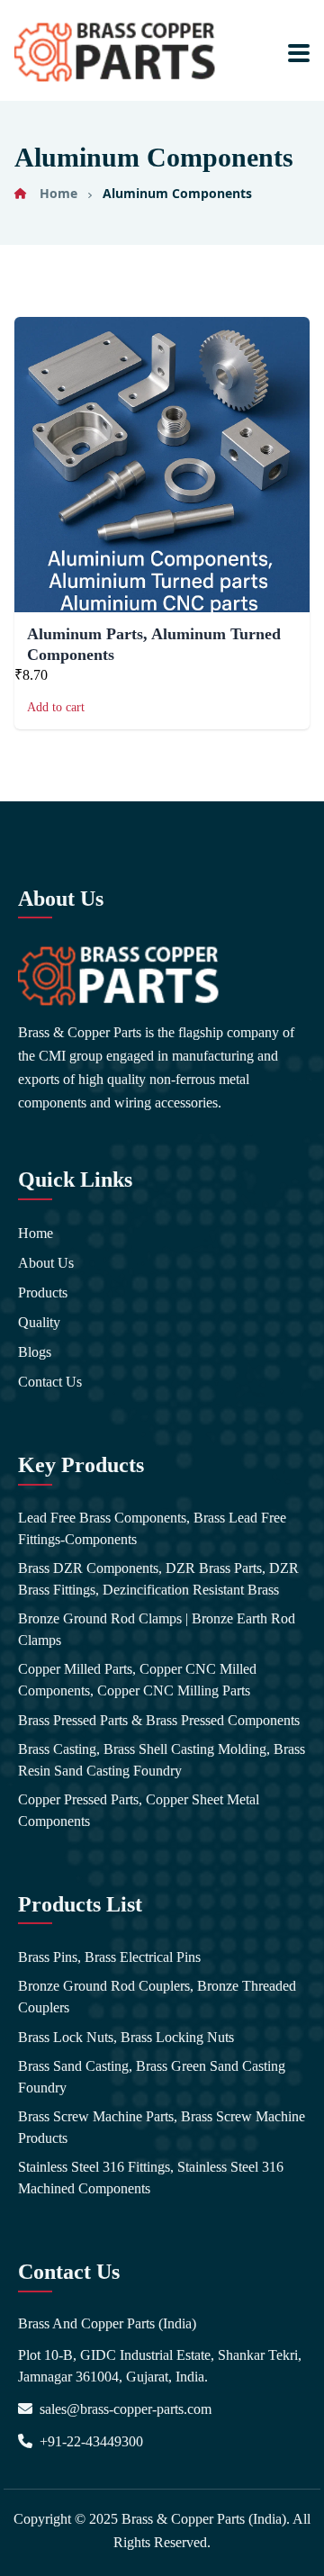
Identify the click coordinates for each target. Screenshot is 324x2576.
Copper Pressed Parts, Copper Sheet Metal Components (139, 1810)
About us (46, 1263)
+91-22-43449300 (91, 2441)
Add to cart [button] (56, 707)
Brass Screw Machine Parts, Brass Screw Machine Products (162, 2127)
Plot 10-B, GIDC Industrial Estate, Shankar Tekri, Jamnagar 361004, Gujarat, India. (160, 2366)
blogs (35, 1352)
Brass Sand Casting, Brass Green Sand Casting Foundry (152, 2077)
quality (39, 1322)
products (43, 1293)
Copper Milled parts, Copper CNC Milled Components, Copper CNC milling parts (137, 1680)
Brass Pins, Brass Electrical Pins (109, 1957)
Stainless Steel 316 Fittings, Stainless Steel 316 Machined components (151, 2178)
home (36, 1233)
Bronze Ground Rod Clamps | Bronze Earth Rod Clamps (157, 1629)
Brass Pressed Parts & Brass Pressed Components (159, 1720)
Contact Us (50, 1382)
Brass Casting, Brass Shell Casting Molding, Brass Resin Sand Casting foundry (162, 1760)
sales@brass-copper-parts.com (126, 2409)
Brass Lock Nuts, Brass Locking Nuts (126, 2037)
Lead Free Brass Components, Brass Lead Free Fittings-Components (152, 1528)
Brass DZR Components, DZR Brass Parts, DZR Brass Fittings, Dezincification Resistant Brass (158, 1579)
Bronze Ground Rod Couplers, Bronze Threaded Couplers (157, 1997)
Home (58, 193)
